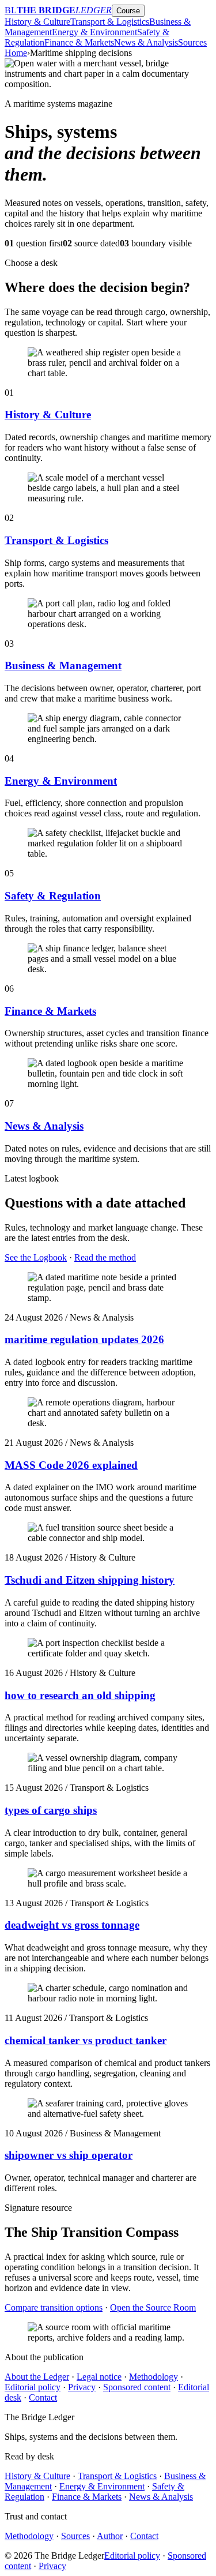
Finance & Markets (79, 42)
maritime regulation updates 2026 (84, 1339)
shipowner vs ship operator (69, 2155)
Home (16, 53)
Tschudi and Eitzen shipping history (90, 1580)
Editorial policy (33, 2387)
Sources (192, 42)
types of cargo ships (51, 1810)
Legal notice (99, 2377)
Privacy (82, 2387)
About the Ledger (37, 2377)
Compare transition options (54, 2307)
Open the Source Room (153, 2307)
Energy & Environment (94, 32)
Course (128, 11)
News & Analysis (146, 42)
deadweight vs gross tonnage (72, 1925)
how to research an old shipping (80, 1695)
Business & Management (63, 665)
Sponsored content (137, 2387)
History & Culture (37, 22)
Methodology (154, 2377)
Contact (43, 2397)
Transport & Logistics (110, 22)
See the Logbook (36, 1257)
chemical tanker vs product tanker (86, 2040)
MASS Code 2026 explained (71, 1465)
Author (110, 2536)
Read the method (105, 1257)
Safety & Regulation (53, 896)
